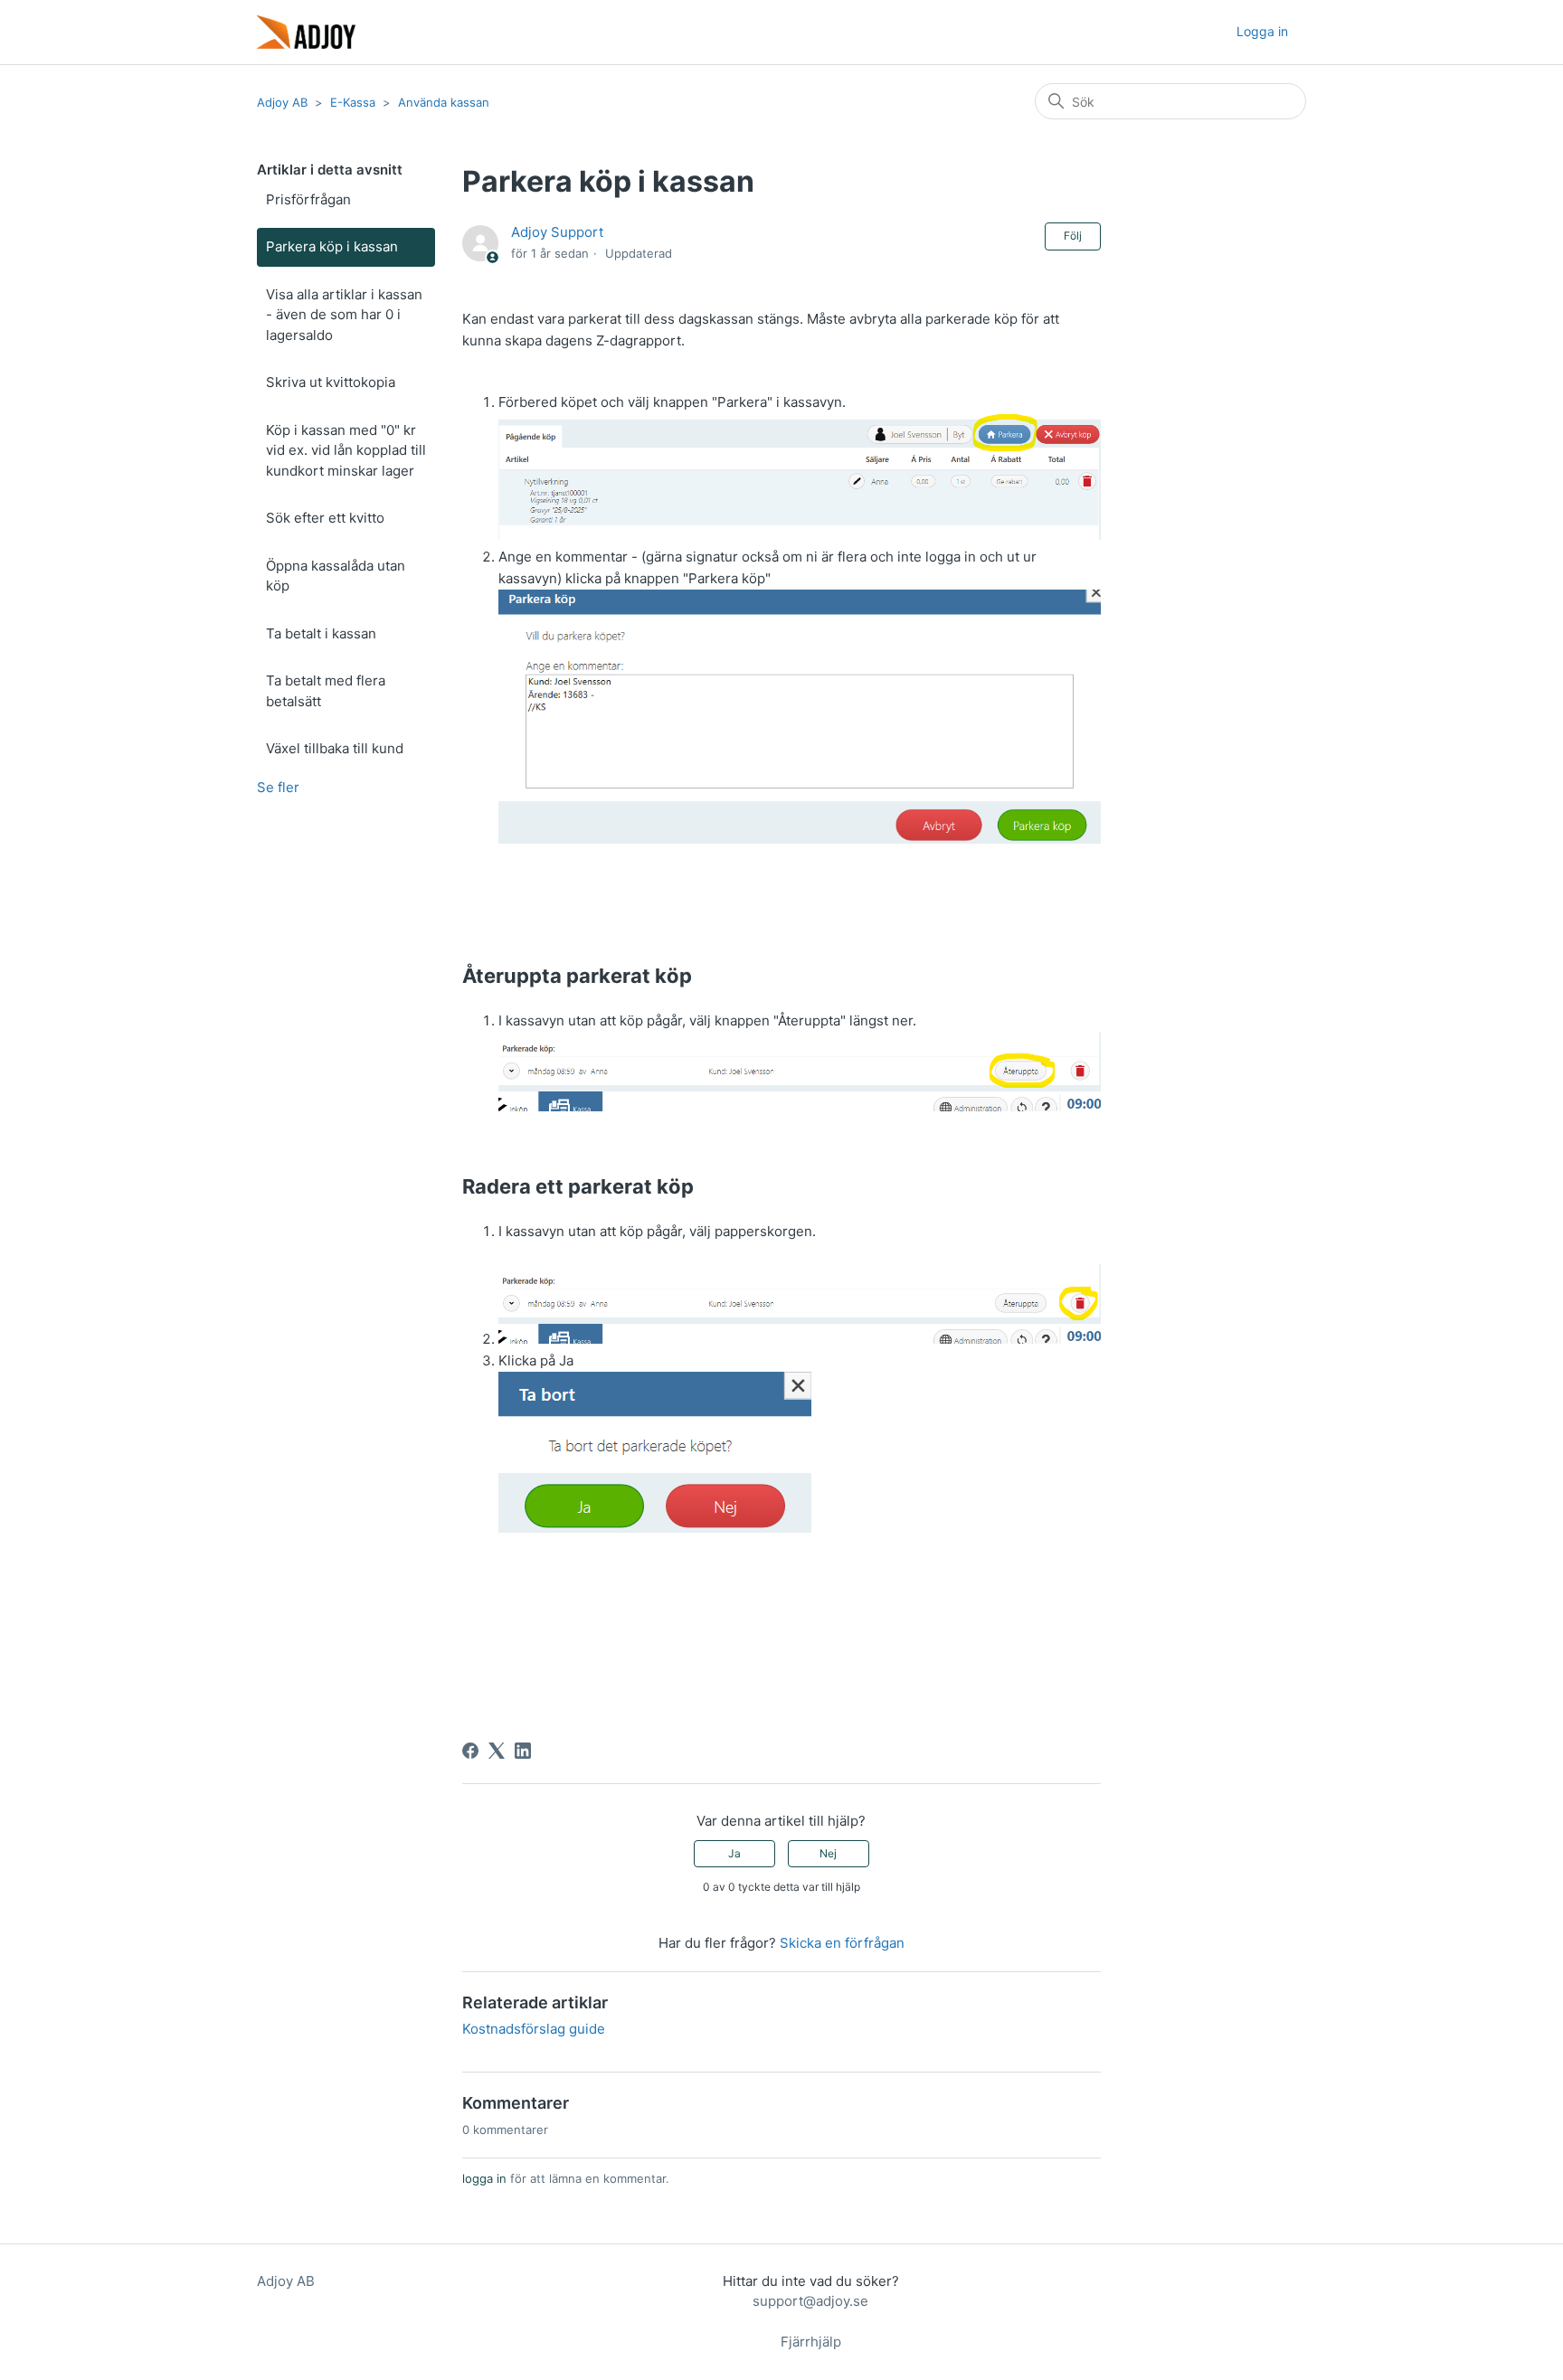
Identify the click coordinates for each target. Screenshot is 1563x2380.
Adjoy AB (282, 102)
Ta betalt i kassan (321, 633)
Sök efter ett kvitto (325, 518)
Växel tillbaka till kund (335, 748)
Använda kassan (444, 102)
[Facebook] (470, 1751)
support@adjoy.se (810, 2301)
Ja (734, 1853)
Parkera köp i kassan (332, 246)
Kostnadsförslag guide (534, 2029)
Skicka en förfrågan (842, 1943)
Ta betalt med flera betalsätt (326, 691)
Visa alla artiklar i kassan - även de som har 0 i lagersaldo (344, 315)
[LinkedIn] (523, 1751)
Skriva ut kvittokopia (331, 382)
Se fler (278, 787)
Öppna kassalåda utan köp (336, 576)
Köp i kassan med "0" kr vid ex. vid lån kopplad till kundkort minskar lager (346, 450)
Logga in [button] (1262, 31)
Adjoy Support (557, 232)
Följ (1073, 236)
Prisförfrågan (308, 199)
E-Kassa (353, 102)
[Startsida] (306, 32)
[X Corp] (497, 1751)
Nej (828, 1853)
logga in (484, 2178)
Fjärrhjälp (811, 2342)
